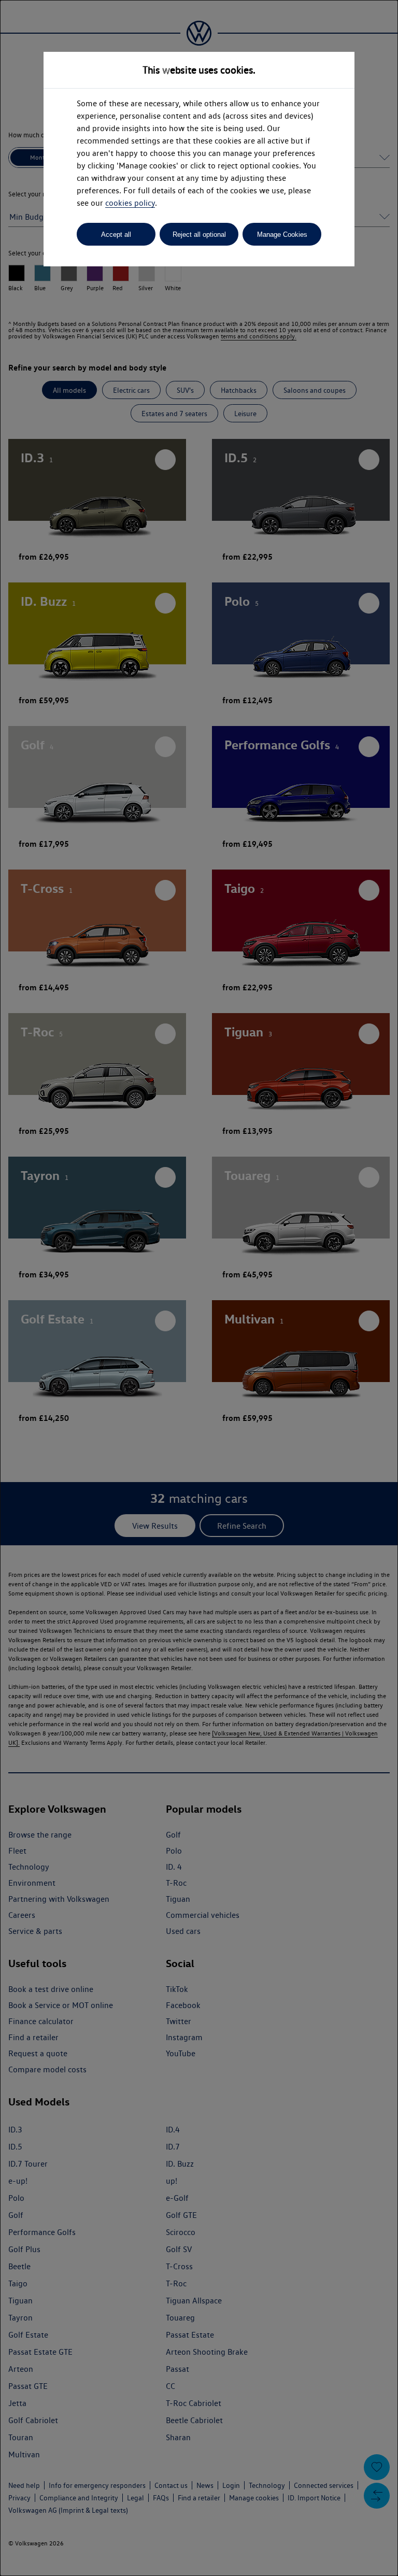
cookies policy (130, 203)
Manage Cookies (282, 234)
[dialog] (199, 1288)
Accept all (116, 234)
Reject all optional (199, 234)
